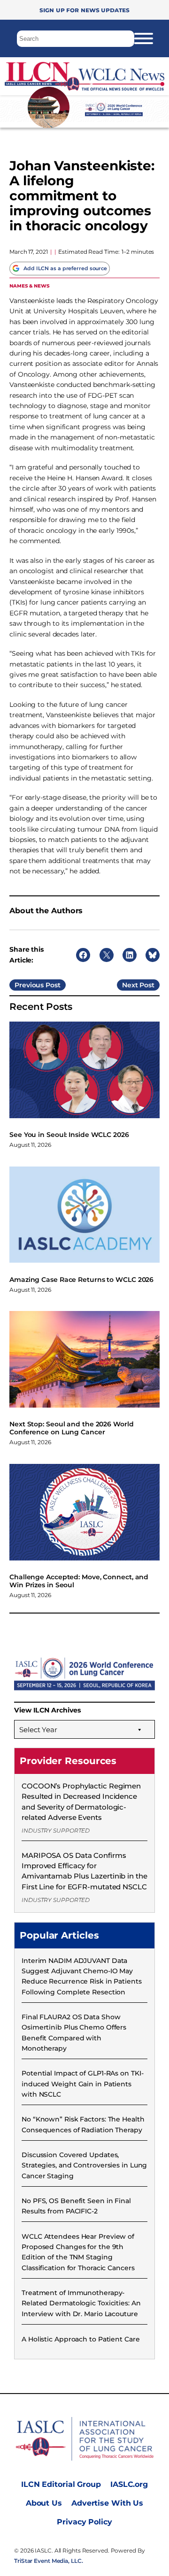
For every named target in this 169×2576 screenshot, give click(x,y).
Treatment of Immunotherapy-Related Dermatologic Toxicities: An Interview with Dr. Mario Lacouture (81, 2303)
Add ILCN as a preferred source (65, 268)
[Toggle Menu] (144, 38)
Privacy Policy (84, 2522)
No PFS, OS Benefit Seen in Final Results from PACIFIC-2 (76, 2206)
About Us (44, 2503)
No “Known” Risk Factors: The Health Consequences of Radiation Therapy (83, 2124)
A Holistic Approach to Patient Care (81, 2339)
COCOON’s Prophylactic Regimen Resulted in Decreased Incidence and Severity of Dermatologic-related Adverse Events (81, 1802)
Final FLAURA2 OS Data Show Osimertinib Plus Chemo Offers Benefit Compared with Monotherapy (74, 2033)
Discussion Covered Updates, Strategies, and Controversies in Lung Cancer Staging (84, 2165)
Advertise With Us (107, 2503)
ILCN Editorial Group (61, 2484)
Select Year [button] (38, 1730)
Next (130, 985)
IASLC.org (129, 2484)
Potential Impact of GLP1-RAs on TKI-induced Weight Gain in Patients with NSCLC (82, 2084)
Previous (29, 985)
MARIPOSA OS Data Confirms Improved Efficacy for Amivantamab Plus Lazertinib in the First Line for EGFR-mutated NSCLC (84, 1871)
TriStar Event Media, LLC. (49, 2561)
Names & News (30, 285)
